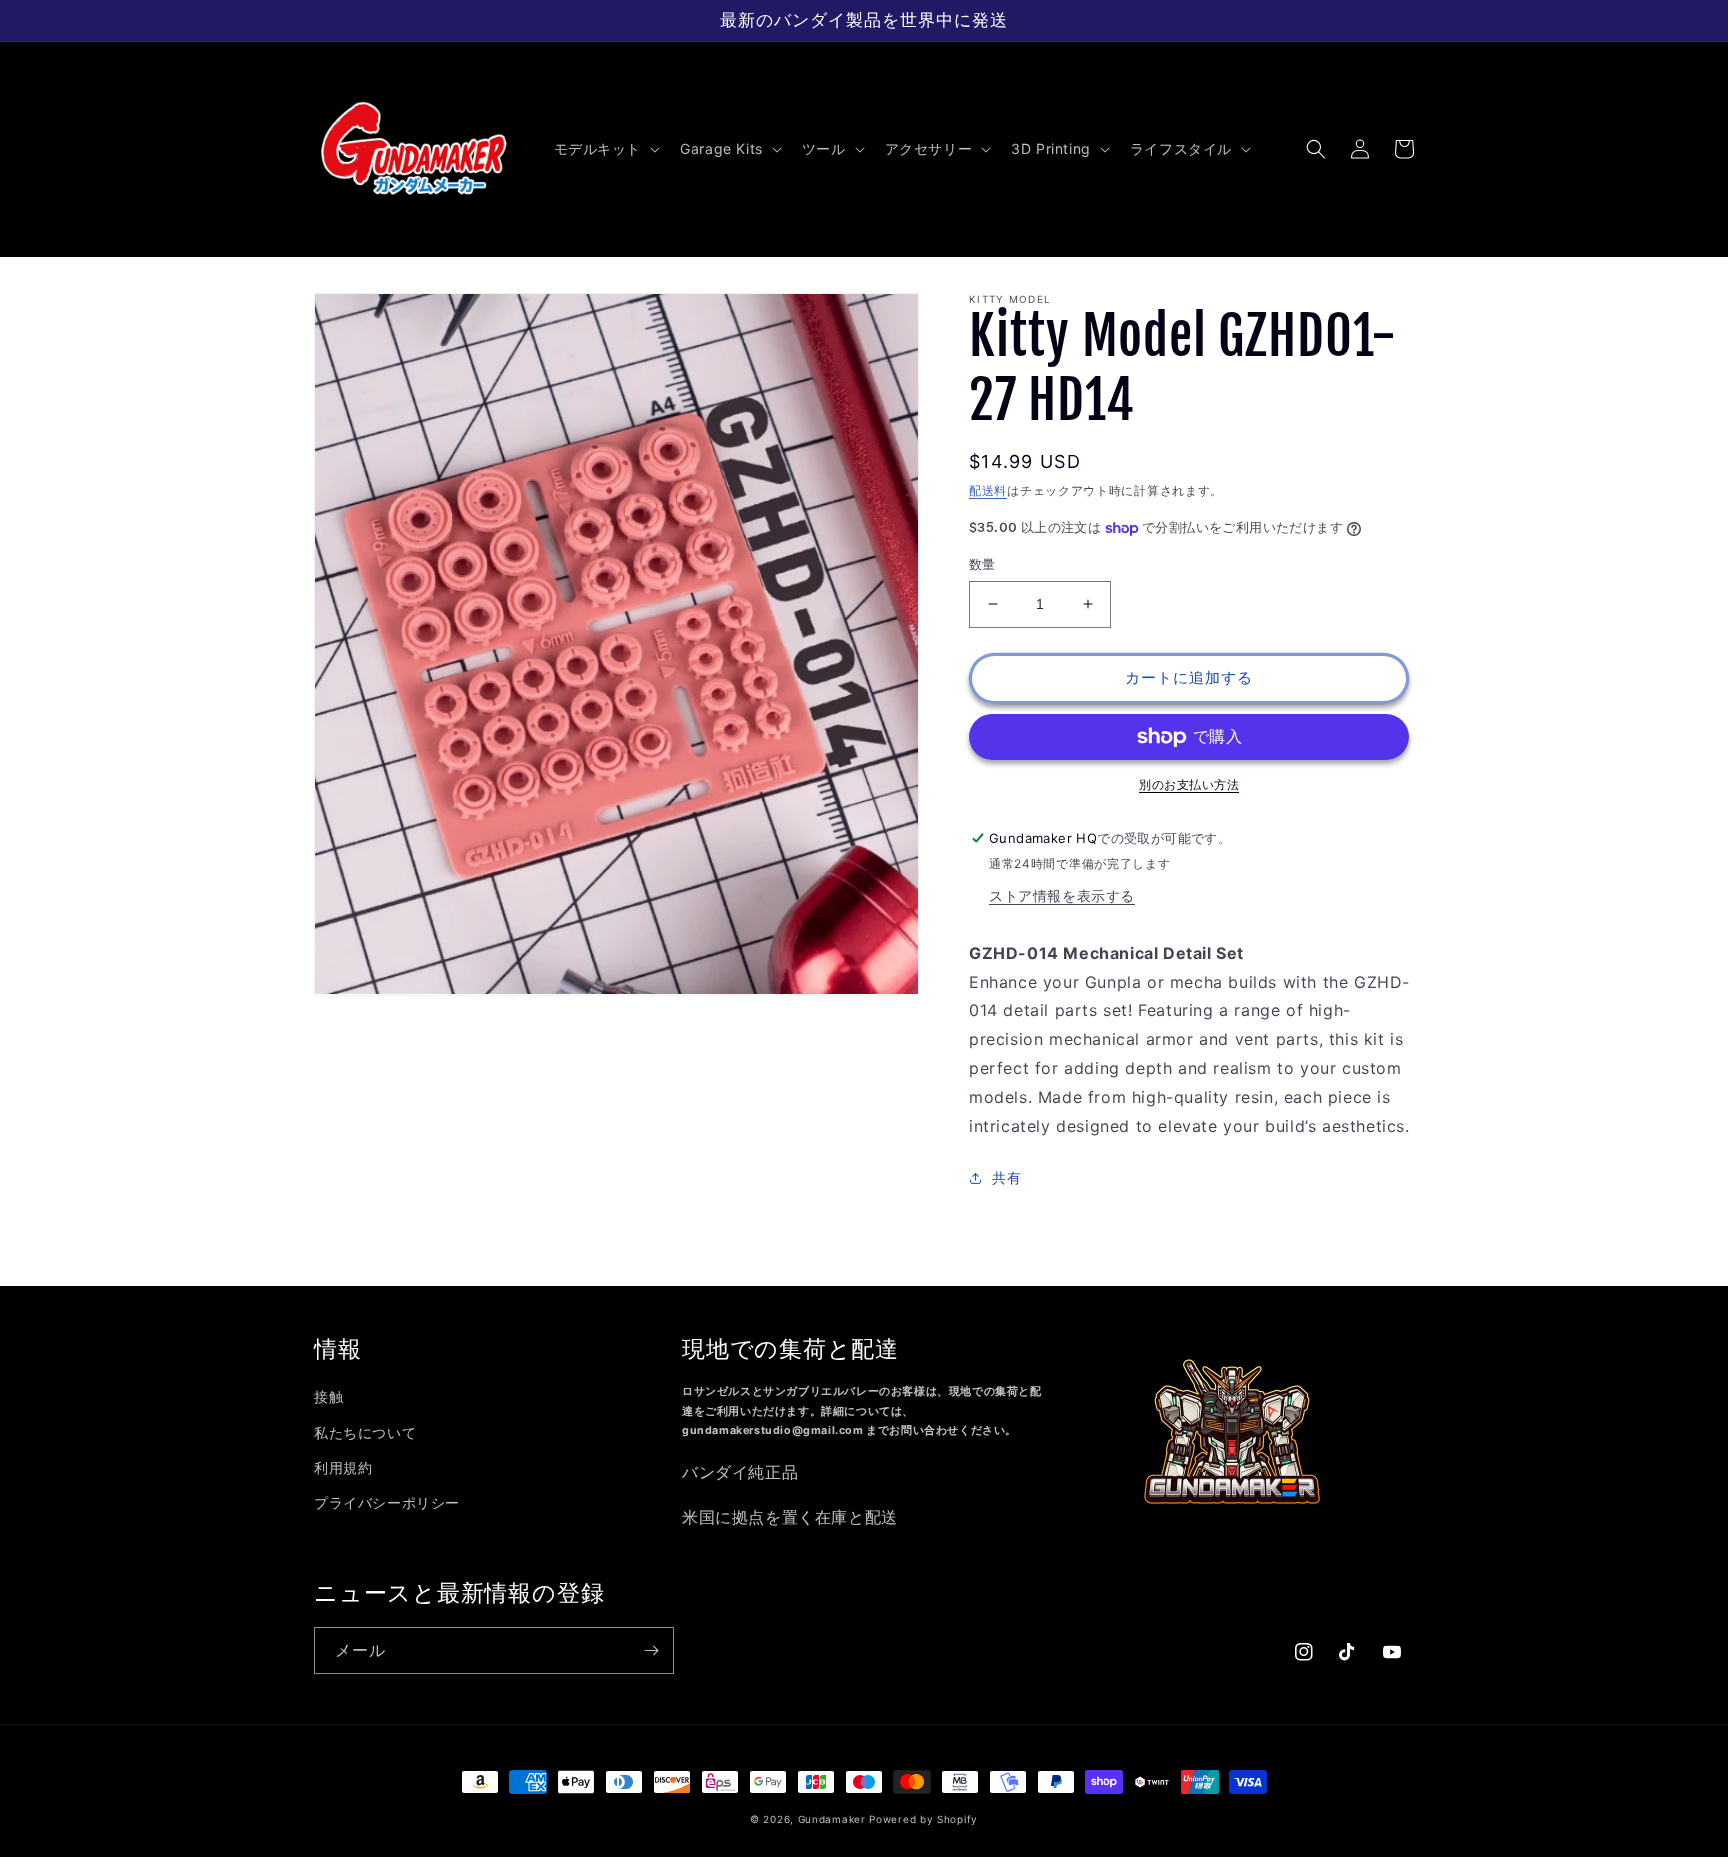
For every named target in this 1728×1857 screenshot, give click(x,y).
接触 (328, 1396)
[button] (605, 149)
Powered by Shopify (923, 1819)
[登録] (651, 1650)
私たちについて (365, 1432)
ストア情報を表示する (1062, 895)
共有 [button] (1006, 1177)
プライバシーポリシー (387, 1502)
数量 (982, 564)
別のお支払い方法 (1189, 784)
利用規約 (343, 1467)
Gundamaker (832, 1819)
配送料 (988, 490)
